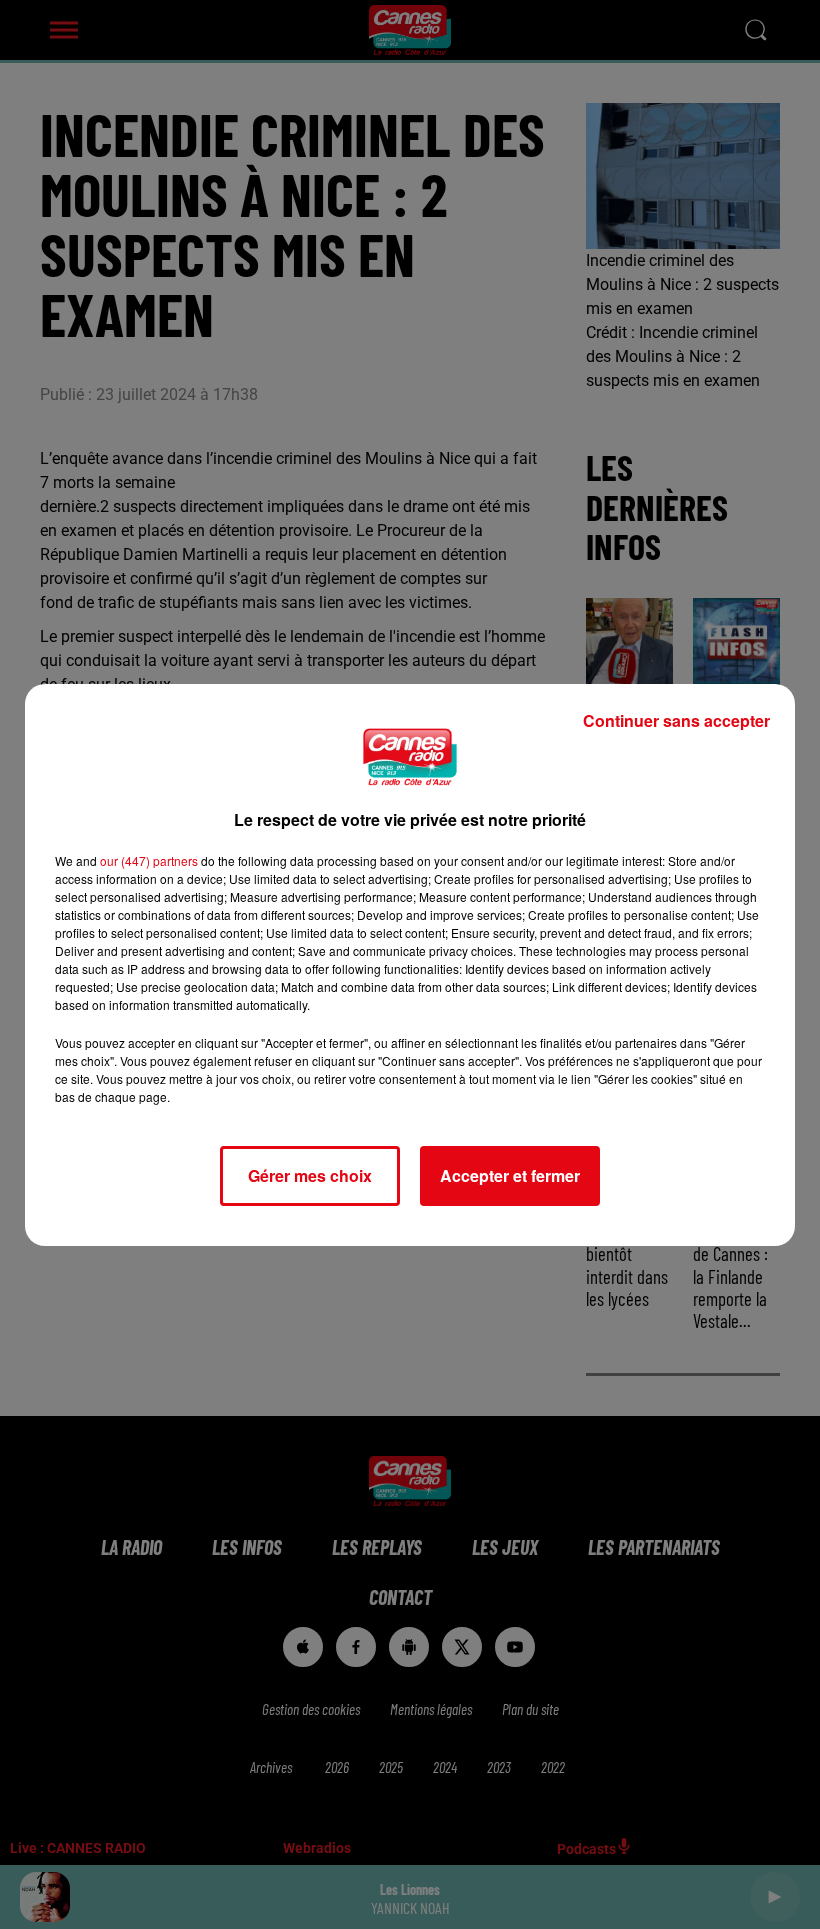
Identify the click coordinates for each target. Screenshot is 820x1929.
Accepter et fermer (510, 1175)
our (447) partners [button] (149, 860)
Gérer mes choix (310, 1175)
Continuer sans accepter (676, 720)
